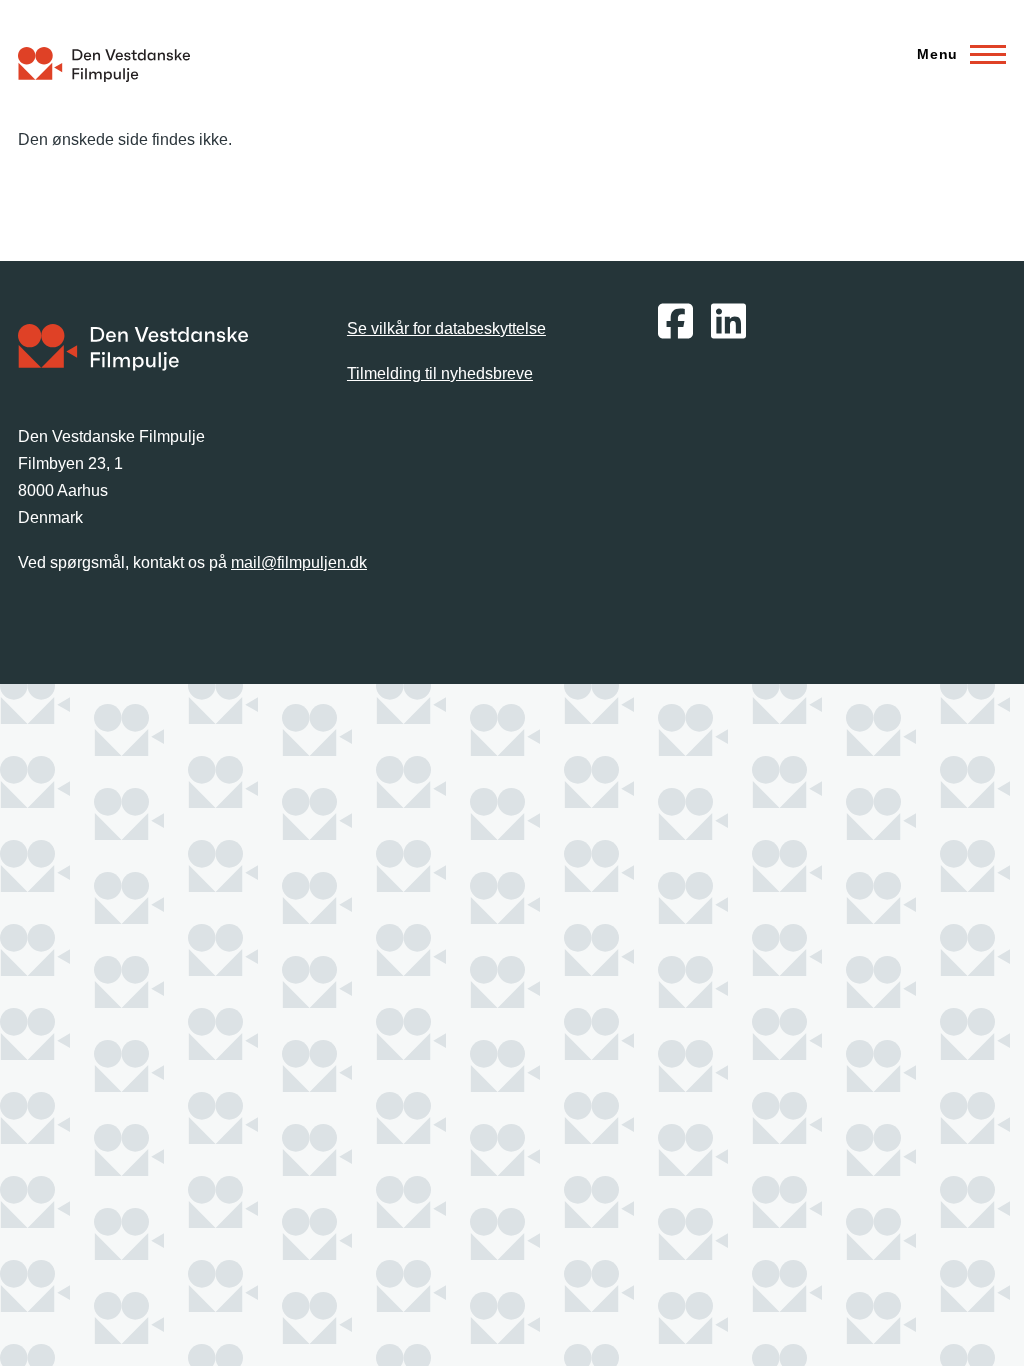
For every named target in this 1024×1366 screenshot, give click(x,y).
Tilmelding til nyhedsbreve (440, 373)
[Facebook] (675, 335)
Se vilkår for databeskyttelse (446, 328)
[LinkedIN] (728, 335)
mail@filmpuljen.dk (299, 562)
